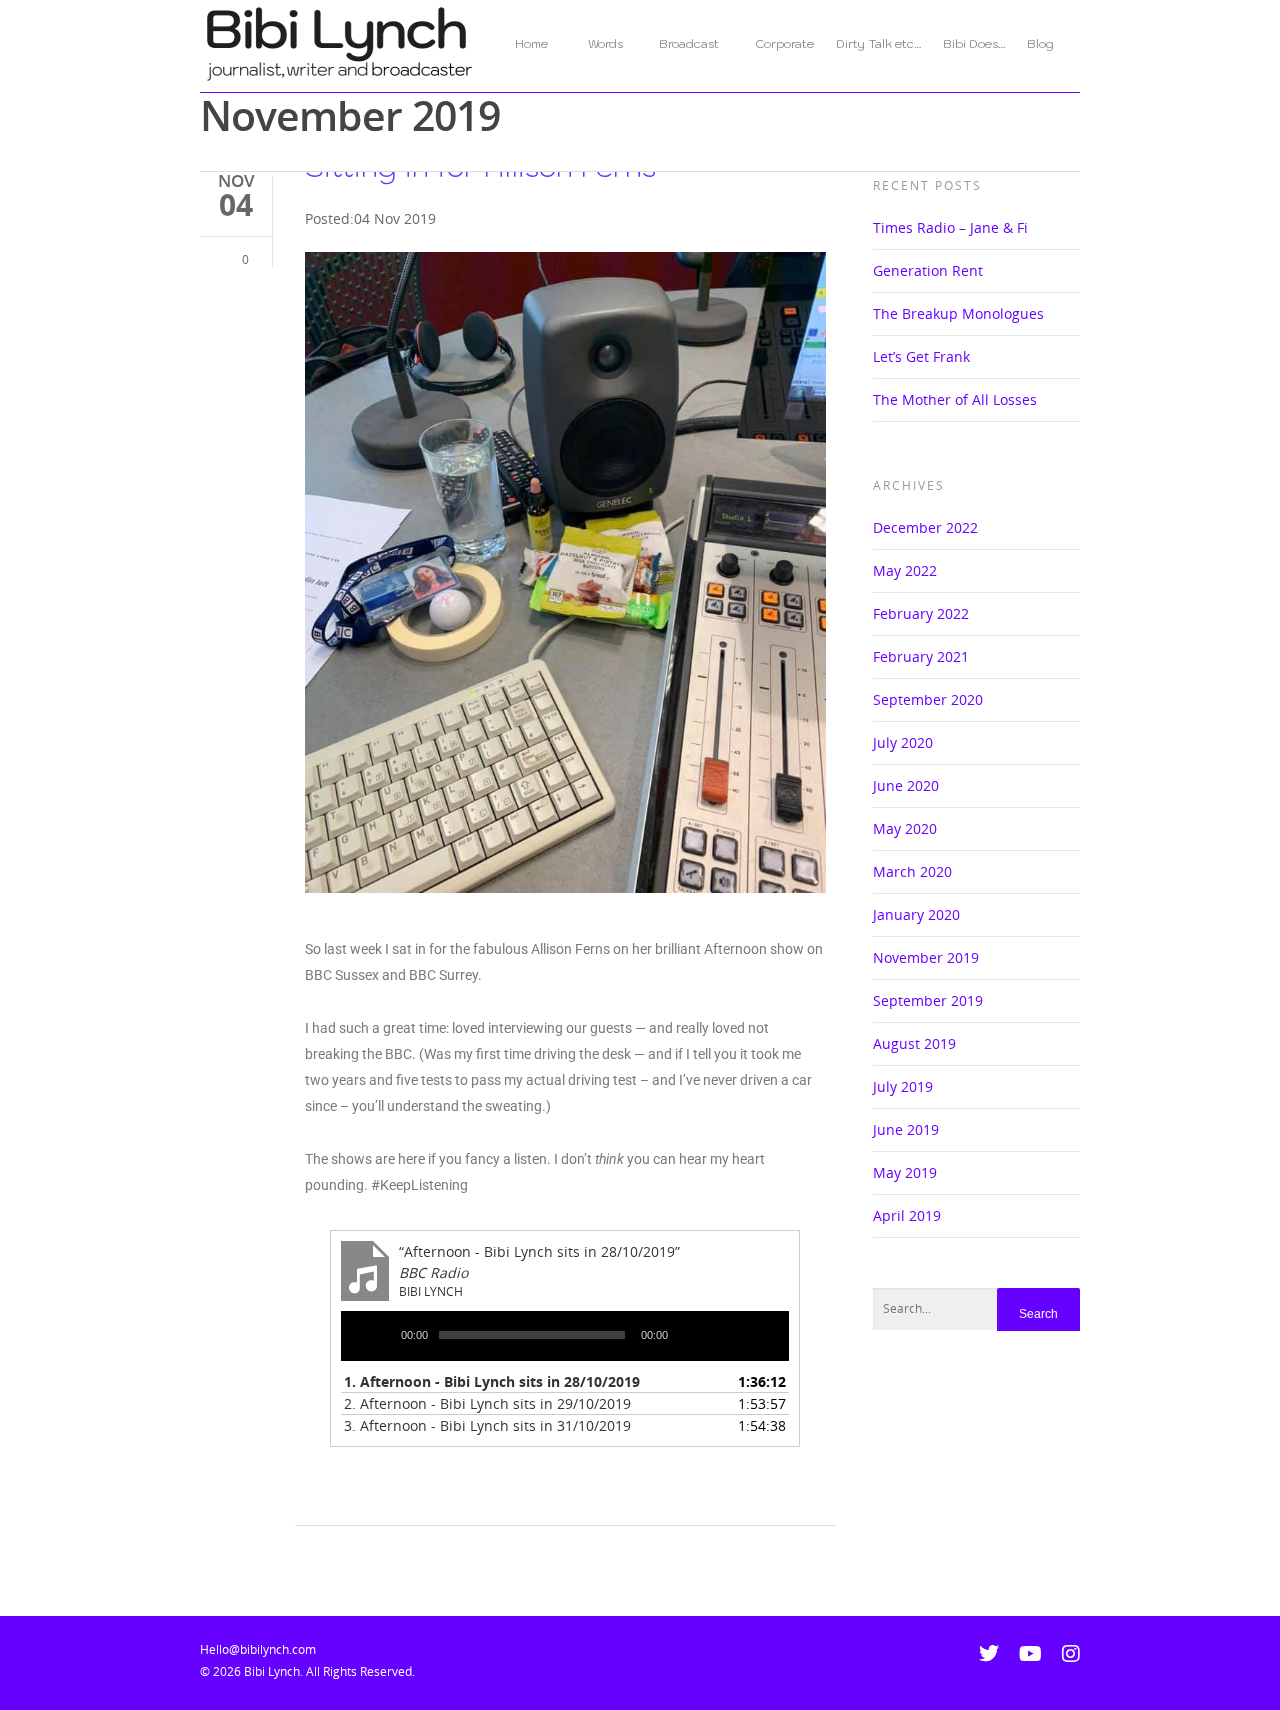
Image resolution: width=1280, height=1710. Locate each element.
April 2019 (907, 1215)
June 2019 (906, 1129)
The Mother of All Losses (955, 399)
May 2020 (905, 828)
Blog (1040, 43)
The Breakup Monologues (958, 313)
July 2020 (903, 742)
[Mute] (691, 1339)
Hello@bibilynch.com (258, 1649)
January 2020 (916, 914)
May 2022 (905, 570)
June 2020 (906, 785)
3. (487, 1425)
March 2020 (912, 871)
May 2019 (905, 1172)
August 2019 (914, 1043)
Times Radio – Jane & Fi (950, 227)
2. (487, 1403)
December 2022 (925, 527)
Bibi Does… (974, 43)
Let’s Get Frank (921, 356)
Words (605, 43)
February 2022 (921, 613)
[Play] (378, 1339)
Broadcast (689, 43)
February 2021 (921, 656)
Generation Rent (928, 270)
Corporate (784, 43)
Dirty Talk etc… (878, 43)
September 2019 (928, 1000)
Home (540, 43)
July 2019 (903, 1086)
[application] (565, 1336)
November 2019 (926, 957)
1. (492, 1381)
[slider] (736, 1337)
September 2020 (928, 699)
